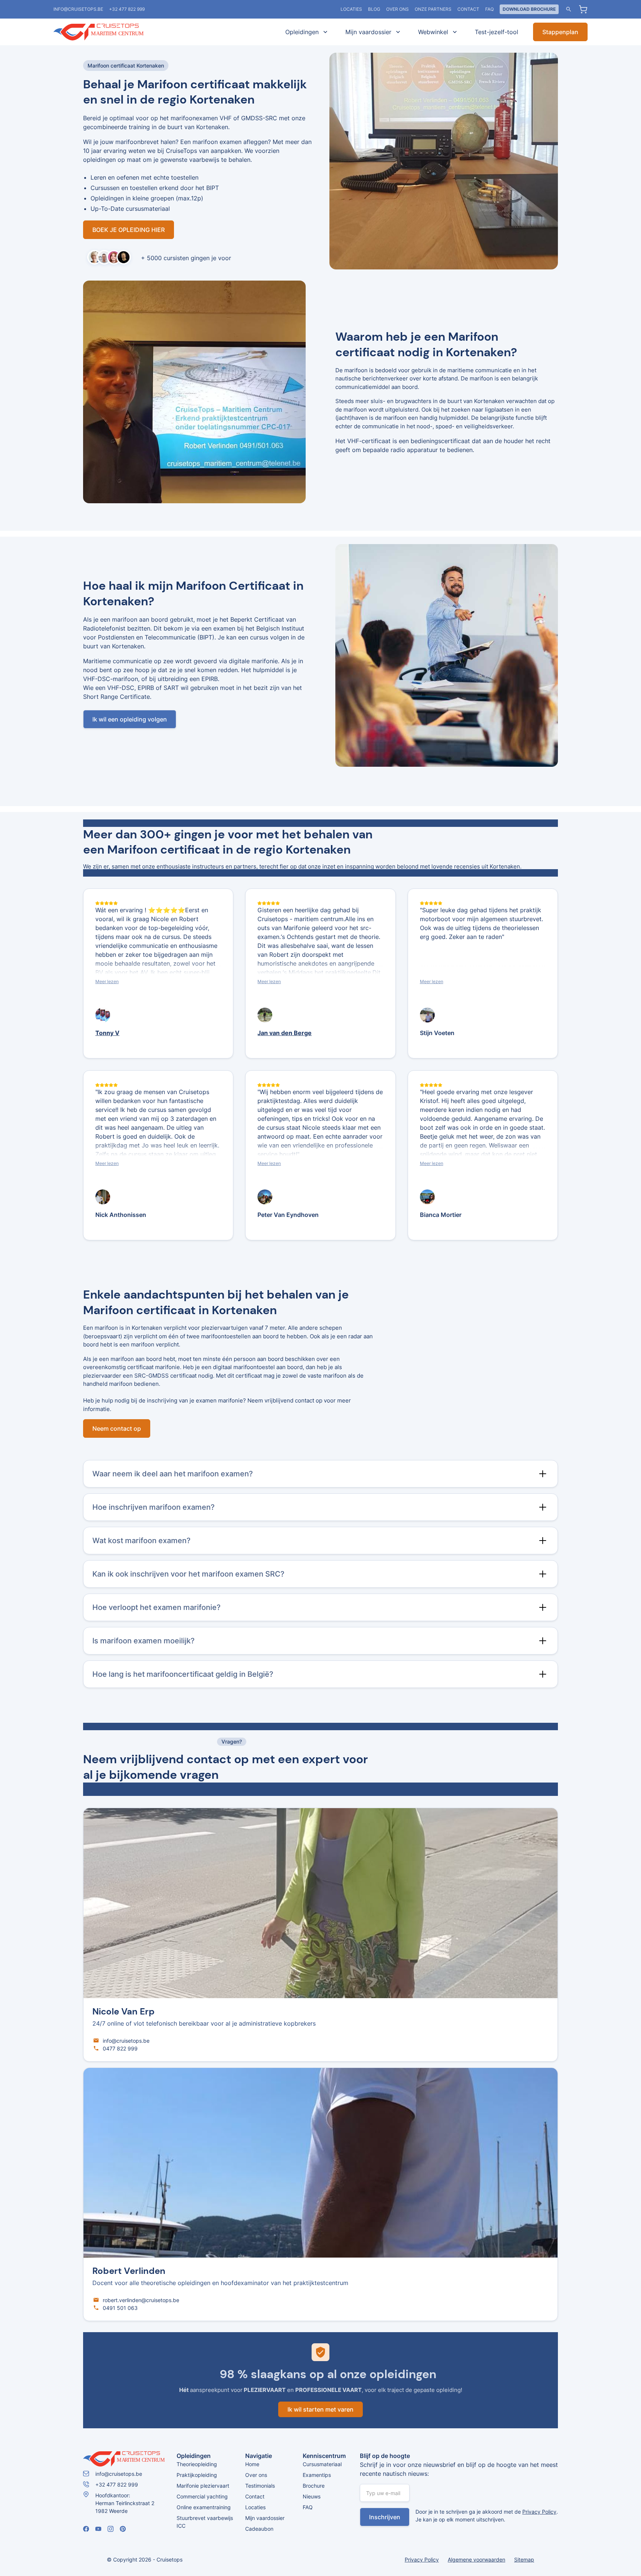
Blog (374, 9)
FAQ (489, 9)
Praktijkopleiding (197, 2475)
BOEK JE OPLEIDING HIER (129, 230)
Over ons (397, 9)
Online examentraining (204, 2507)
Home (252, 2464)
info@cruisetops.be (78, 9)
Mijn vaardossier (265, 2518)
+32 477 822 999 (127, 9)
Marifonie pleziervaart (203, 2486)
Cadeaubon (259, 2529)
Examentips (317, 2475)
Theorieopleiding (197, 2464)
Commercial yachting (202, 2496)
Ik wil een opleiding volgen (130, 719)
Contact (468, 9)
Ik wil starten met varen (320, 2409)
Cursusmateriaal (322, 2464)
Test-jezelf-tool (497, 32)
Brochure (314, 2486)
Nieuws (312, 2496)
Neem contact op (117, 1428)
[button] (305, 32)
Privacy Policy (539, 2512)
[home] (109, 32)
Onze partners (433, 9)
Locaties (255, 2507)
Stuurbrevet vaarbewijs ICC (205, 2522)
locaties (351, 9)
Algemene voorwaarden (476, 2559)
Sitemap (524, 2559)
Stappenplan (560, 32)
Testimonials (260, 2486)
